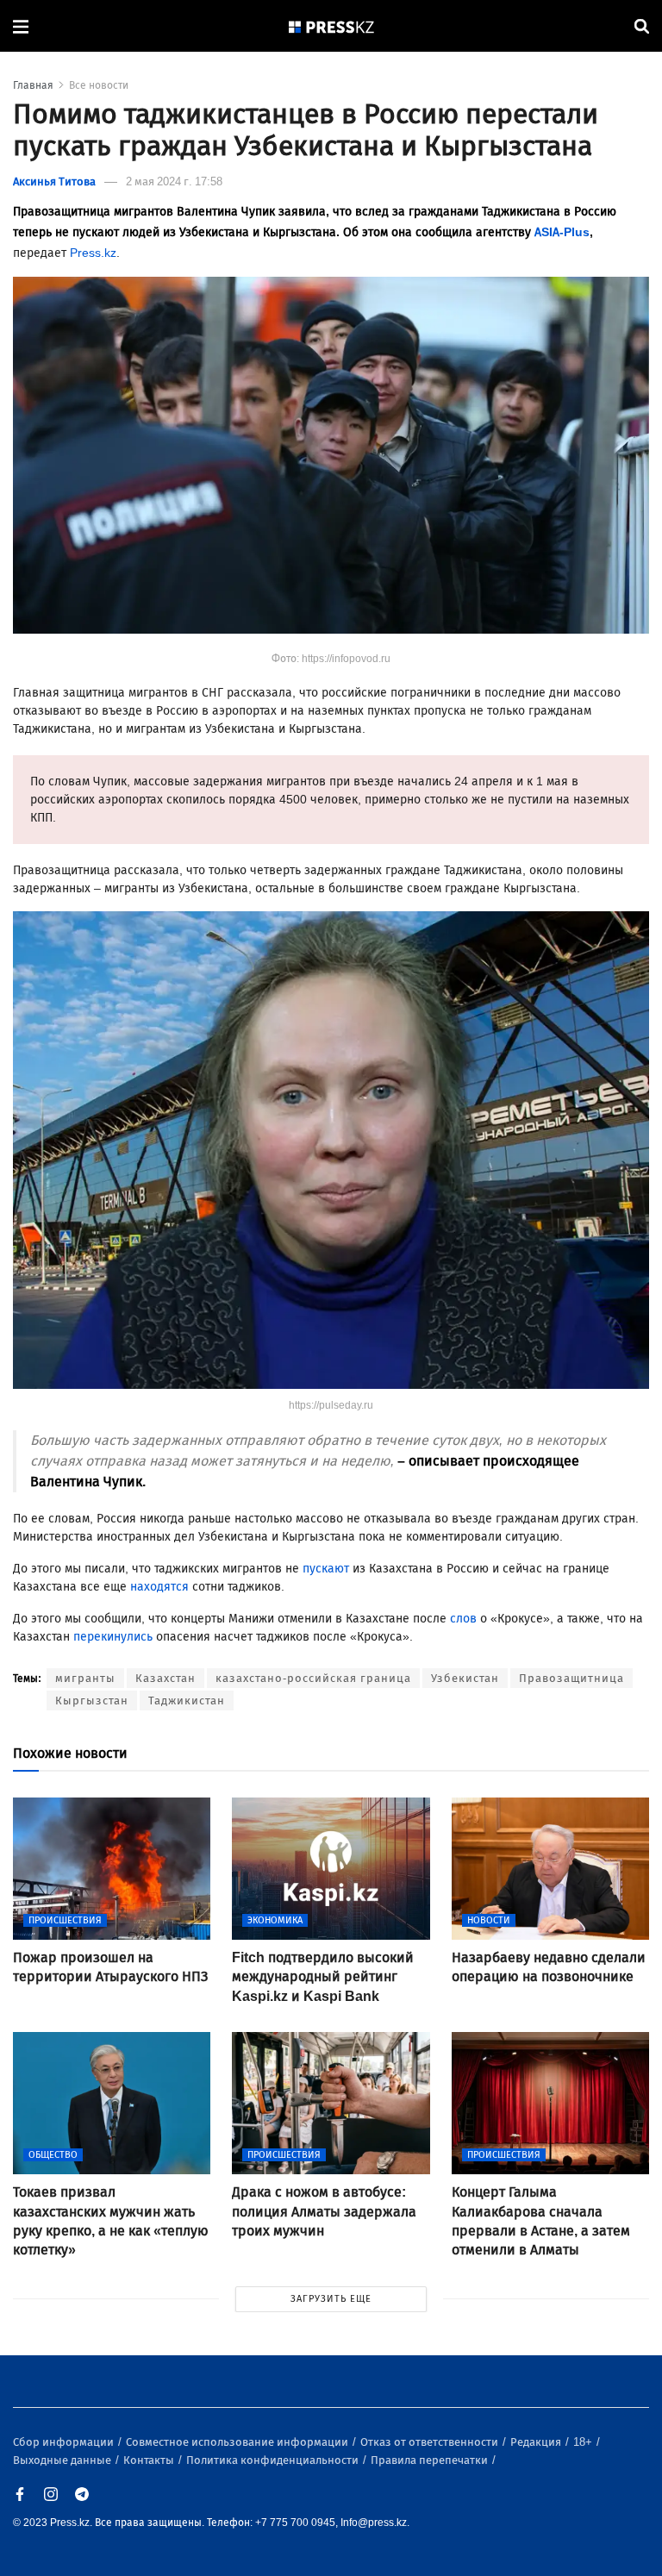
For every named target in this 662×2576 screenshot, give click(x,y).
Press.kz (93, 253)
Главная (33, 85)
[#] (332, 26)
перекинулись (113, 1637)
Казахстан (165, 1678)
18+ (584, 2442)
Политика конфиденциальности (274, 2460)
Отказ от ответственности (431, 2442)
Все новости (99, 85)
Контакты (150, 2460)
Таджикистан (187, 1701)
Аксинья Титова (54, 181)
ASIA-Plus (562, 232)
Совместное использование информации (238, 2442)
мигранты (85, 1678)
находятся (159, 1587)
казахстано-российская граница (313, 1678)
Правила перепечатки (431, 2460)
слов (463, 1619)
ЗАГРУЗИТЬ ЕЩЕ (331, 2299)
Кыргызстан (92, 1701)
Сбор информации (65, 2442)
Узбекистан (465, 1678)
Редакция (537, 2442)
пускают (326, 1569)
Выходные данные (63, 2460)
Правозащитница (571, 1678)
